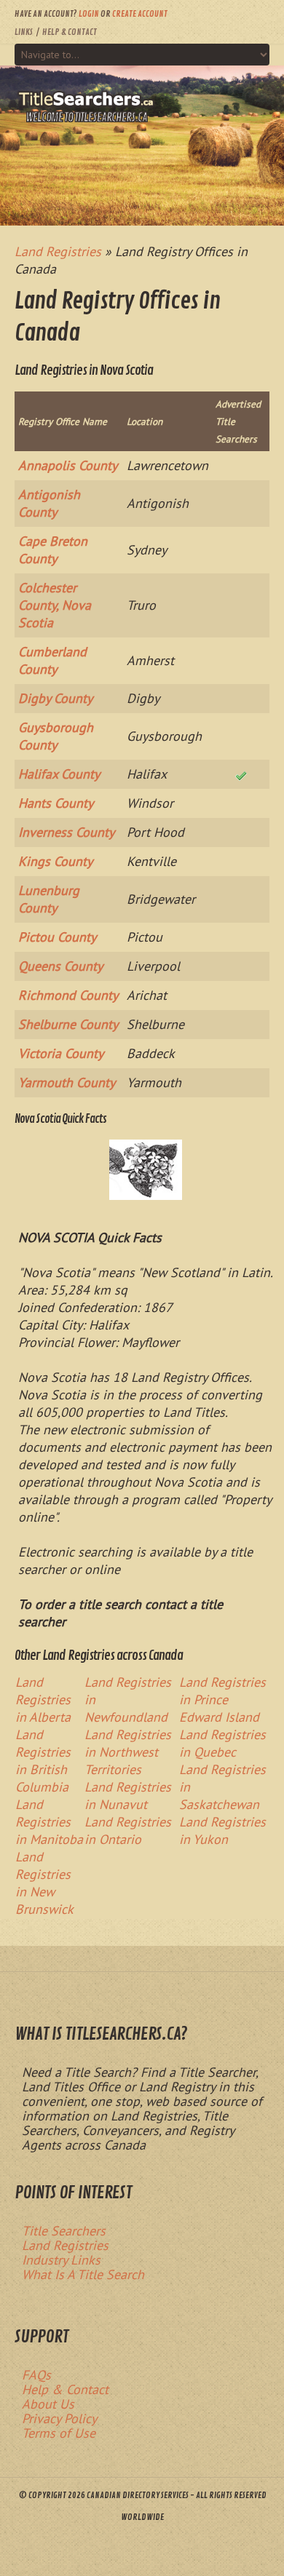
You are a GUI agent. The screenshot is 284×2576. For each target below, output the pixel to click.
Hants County (56, 803)
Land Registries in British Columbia (43, 1761)
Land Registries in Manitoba (49, 1822)
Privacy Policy (59, 2418)
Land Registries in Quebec (222, 1743)
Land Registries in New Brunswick (44, 1883)
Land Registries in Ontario (128, 1830)
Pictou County (57, 937)
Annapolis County (68, 465)
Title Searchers (64, 2231)
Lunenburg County (49, 899)
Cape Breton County (53, 550)
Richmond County (68, 995)
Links (24, 32)
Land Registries (65, 2245)
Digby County (55, 698)
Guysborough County (56, 736)
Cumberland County (52, 660)
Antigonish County (49, 503)
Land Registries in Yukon (222, 1830)
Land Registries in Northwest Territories (128, 1752)
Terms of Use (59, 2433)
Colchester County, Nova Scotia (55, 605)
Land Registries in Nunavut (128, 1796)
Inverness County (66, 832)
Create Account (140, 14)
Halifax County (59, 774)
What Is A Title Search (83, 2274)
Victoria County (61, 1053)
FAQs (36, 2375)
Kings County (55, 861)
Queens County (60, 966)
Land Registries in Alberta (43, 1700)
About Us (48, 2404)
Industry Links (61, 2260)
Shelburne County (68, 1024)
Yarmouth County (67, 1082)
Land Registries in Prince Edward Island (222, 1700)
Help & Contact (70, 32)
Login (89, 14)
